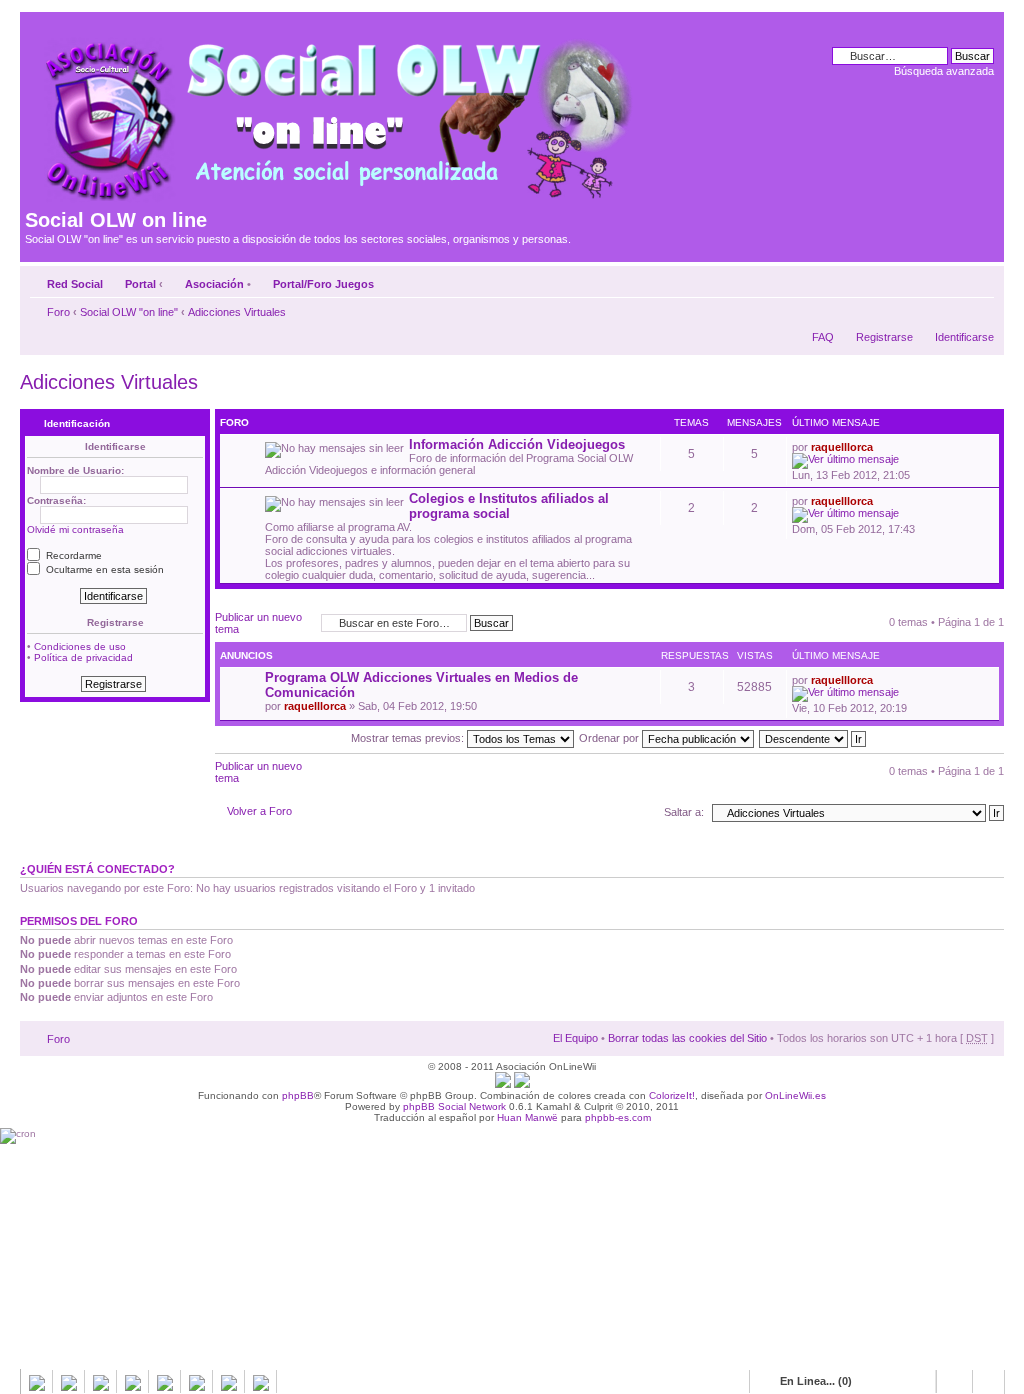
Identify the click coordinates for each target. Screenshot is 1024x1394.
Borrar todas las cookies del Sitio (687, 1038)
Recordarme (72, 555)
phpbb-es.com (618, 1117)
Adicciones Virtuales (237, 312)
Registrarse (884, 337)
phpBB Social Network (454, 1106)
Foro (58, 312)
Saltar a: (684, 812)
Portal (140, 284)
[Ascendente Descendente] (813, 738)
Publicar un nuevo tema (258, 623)
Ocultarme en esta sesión (103, 569)
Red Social (75, 284)
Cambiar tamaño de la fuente (979, 280)
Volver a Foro (259, 811)
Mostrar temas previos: (409, 738)
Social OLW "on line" (129, 312)
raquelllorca (842, 447)
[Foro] (336, 113)
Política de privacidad (83, 657)
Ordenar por (610, 738)
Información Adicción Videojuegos (517, 444)
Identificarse (964, 337)
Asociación (214, 284)
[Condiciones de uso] (503, 1084)
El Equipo (575, 1038)
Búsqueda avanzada (944, 71)
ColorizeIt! (672, 1095)
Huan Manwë (527, 1117)
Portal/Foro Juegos (323, 284)
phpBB (298, 1095)
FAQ (823, 337)
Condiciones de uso (80, 646)
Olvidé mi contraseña (75, 529)
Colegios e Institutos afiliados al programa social (509, 506)
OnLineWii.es (795, 1095)
